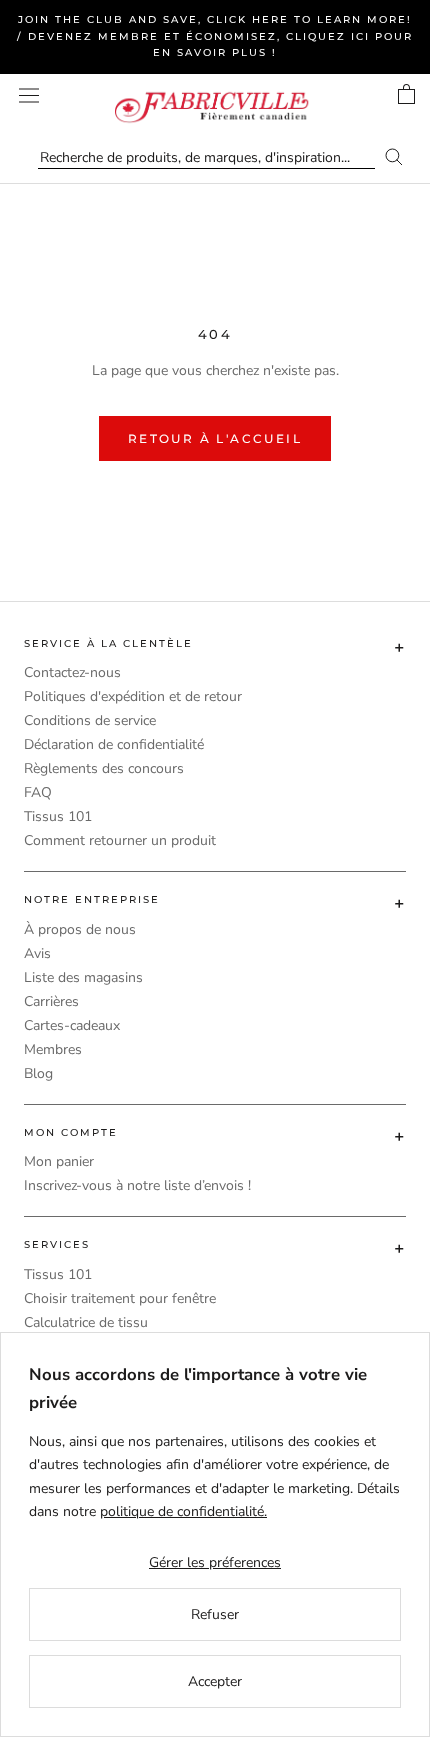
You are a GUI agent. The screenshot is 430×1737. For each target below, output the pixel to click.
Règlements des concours (104, 768)
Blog (38, 1073)
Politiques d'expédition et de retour (133, 696)
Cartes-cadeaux (72, 1025)
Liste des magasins (83, 977)
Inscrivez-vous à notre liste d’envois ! (137, 1185)
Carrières (51, 1001)
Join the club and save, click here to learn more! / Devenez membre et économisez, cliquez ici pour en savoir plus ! (215, 36)
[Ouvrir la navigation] (29, 95)
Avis (37, 953)
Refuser (215, 1614)
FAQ (38, 792)
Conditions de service (90, 720)
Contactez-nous (72, 672)
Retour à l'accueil (215, 438)
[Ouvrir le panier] (406, 94)
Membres (53, 1049)
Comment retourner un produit (120, 840)
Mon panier (59, 1161)
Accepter (215, 1681)
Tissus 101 (58, 816)
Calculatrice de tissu (86, 1322)
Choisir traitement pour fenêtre (120, 1298)
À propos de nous (80, 929)
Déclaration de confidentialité (114, 744)
